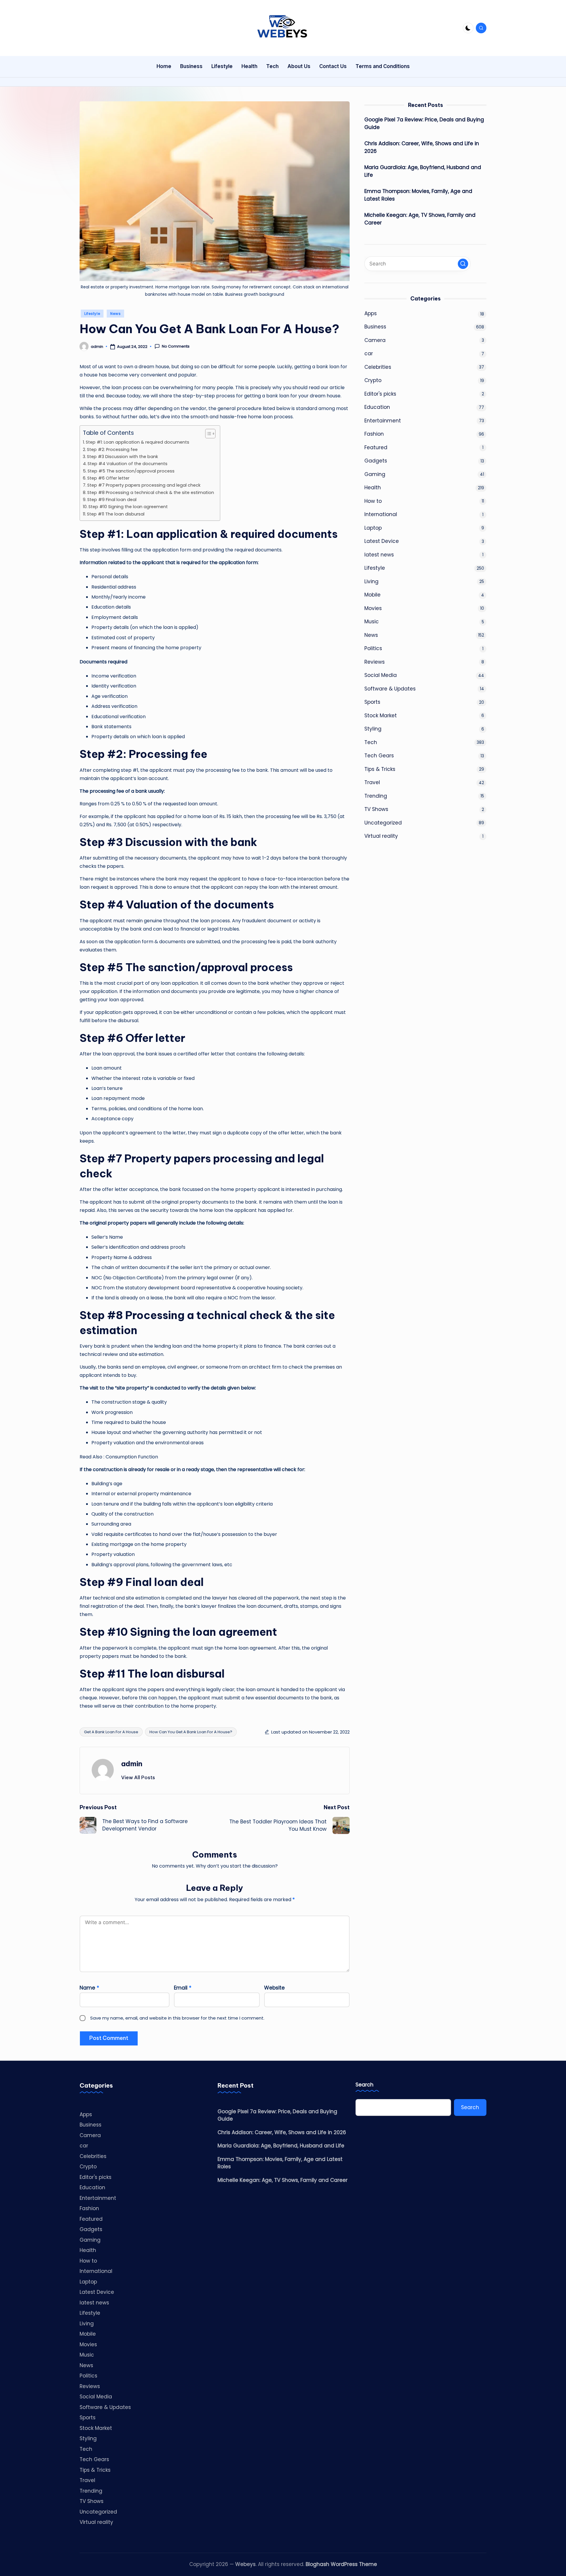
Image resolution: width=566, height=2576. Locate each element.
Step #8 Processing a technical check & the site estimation (151, 493)
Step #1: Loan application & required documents (138, 442)
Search (365, 2085)
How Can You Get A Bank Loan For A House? (191, 1732)
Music (372, 622)
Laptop (373, 528)
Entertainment (383, 420)
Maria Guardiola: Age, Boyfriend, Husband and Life (423, 171)
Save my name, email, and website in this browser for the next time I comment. (177, 2018)
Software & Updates (390, 688)
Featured (376, 447)
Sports (372, 702)
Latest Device (382, 541)
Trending (376, 796)
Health (373, 488)
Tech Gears (379, 756)
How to (373, 501)
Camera (375, 340)
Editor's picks (380, 394)
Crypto (373, 380)
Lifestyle (92, 314)
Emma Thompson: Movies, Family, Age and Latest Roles (418, 195)
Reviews (375, 662)
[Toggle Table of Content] (207, 434)
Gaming (375, 474)
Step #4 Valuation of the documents (127, 464)
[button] (138, 1777)
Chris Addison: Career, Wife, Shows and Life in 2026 (422, 147)
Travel (372, 782)
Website (274, 1988)
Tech (371, 742)
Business (375, 327)
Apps (371, 313)
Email (183, 1988)
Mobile (372, 595)
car (369, 353)
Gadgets (376, 461)
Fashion (374, 434)
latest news (379, 554)
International (381, 514)
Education (377, 407)
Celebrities (378, 367)
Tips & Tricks (380, 769)
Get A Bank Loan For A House (111, 1732)
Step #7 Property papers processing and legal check (144, 485)
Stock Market (381, 715)
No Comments (176, 346)
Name (89, 1988)
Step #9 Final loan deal (112, 500)
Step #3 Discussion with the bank (122, 457)
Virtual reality (381, 836)
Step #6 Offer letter (109, 478)
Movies (373, 608)
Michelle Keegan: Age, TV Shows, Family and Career (420, 219)
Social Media (381, 675)
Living (371, 581)
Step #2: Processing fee (112, 450)
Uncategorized (383, 822)
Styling (373, 729)
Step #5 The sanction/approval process (132, 471)
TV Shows (376, 809)
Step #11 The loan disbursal (116, 514)
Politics (373, 648)
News (115, 314)
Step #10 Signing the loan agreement (128, 507)
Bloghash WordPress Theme (341, 2564)
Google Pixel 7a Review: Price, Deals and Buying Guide (424, 123)
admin (132, 1764)
